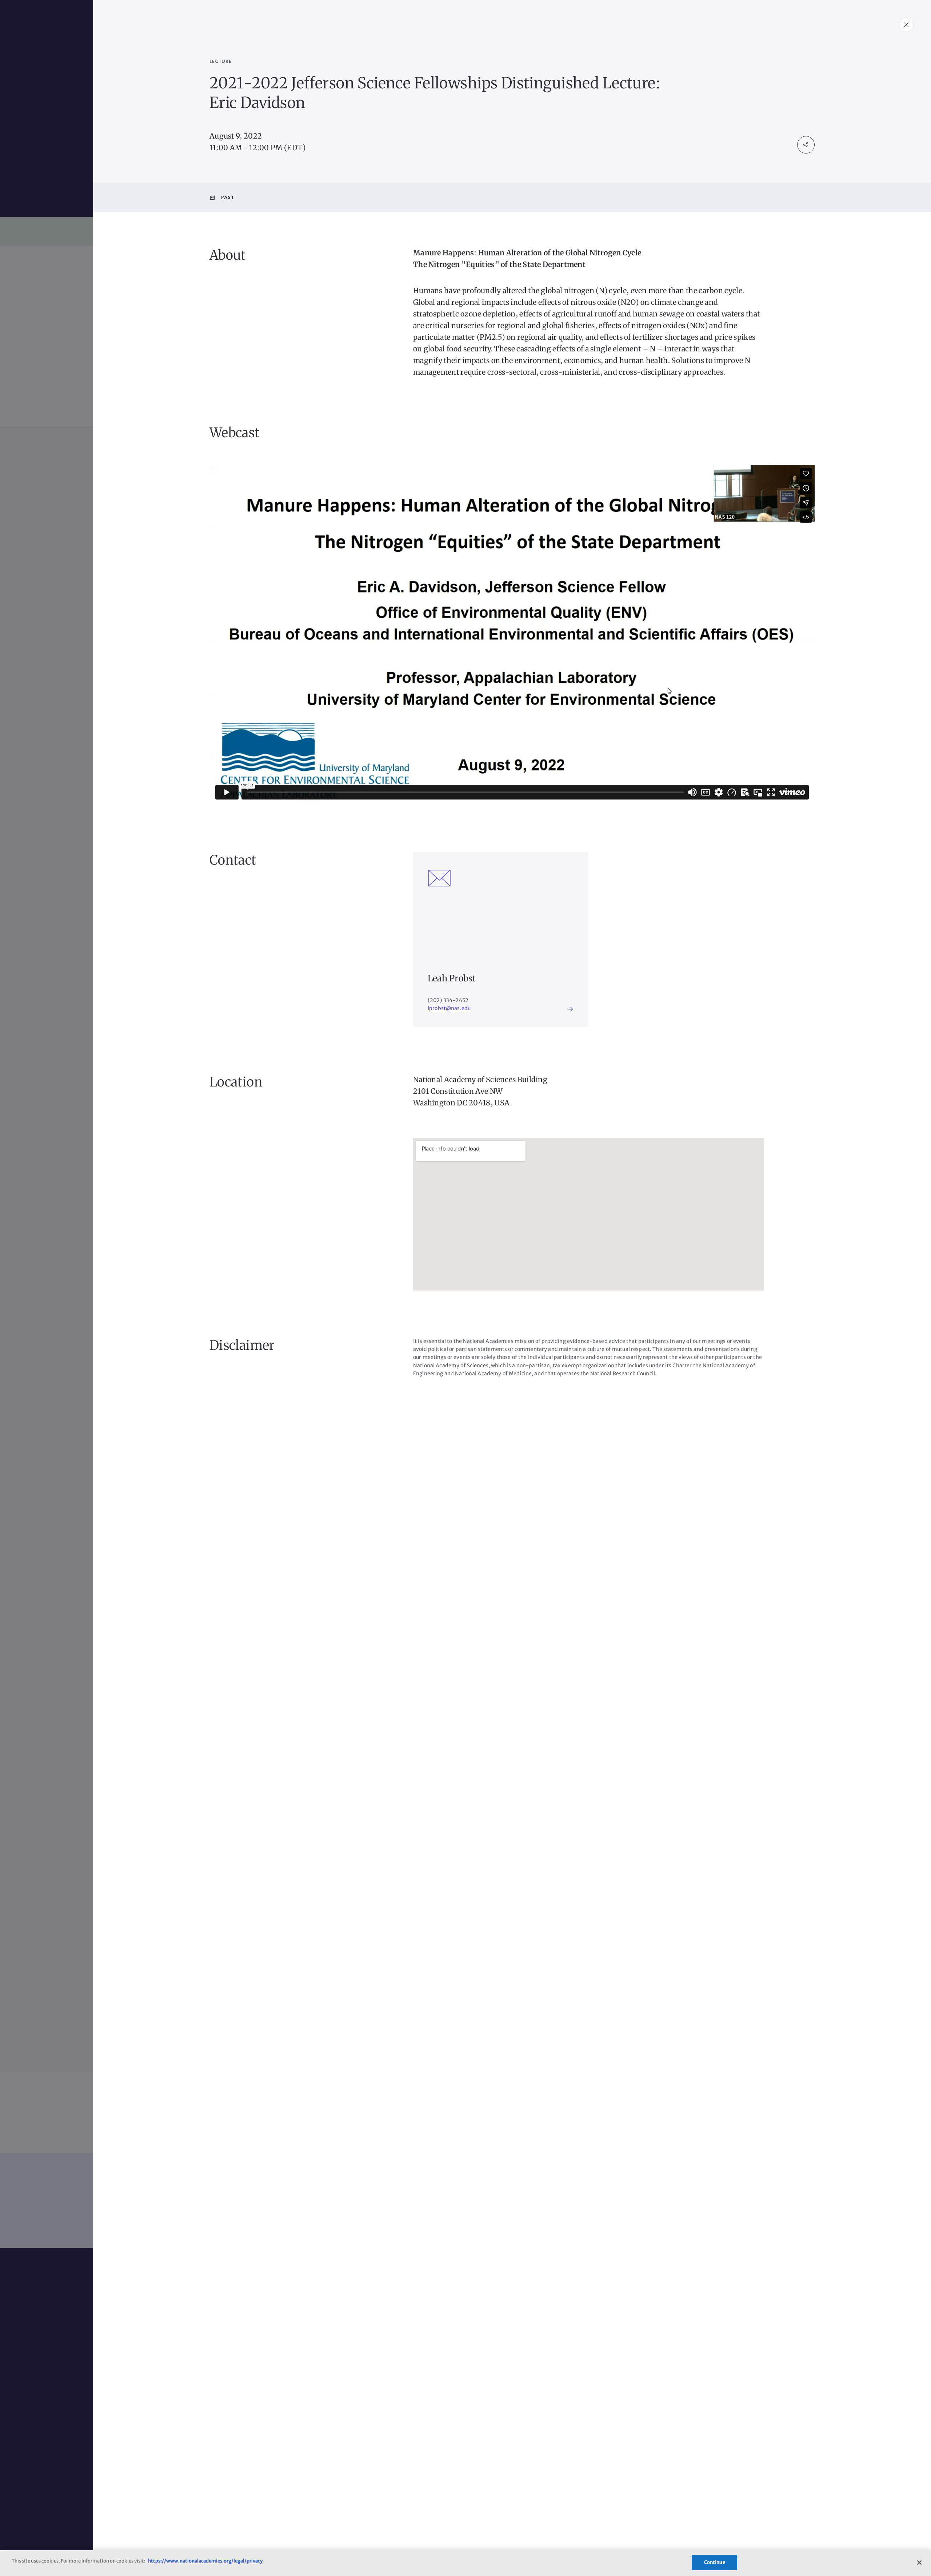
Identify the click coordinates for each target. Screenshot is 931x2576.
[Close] (919, 2563)
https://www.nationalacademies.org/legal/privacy (205, 2561)
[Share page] (806, 145)
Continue (715, 2562)
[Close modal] (906, 25)
